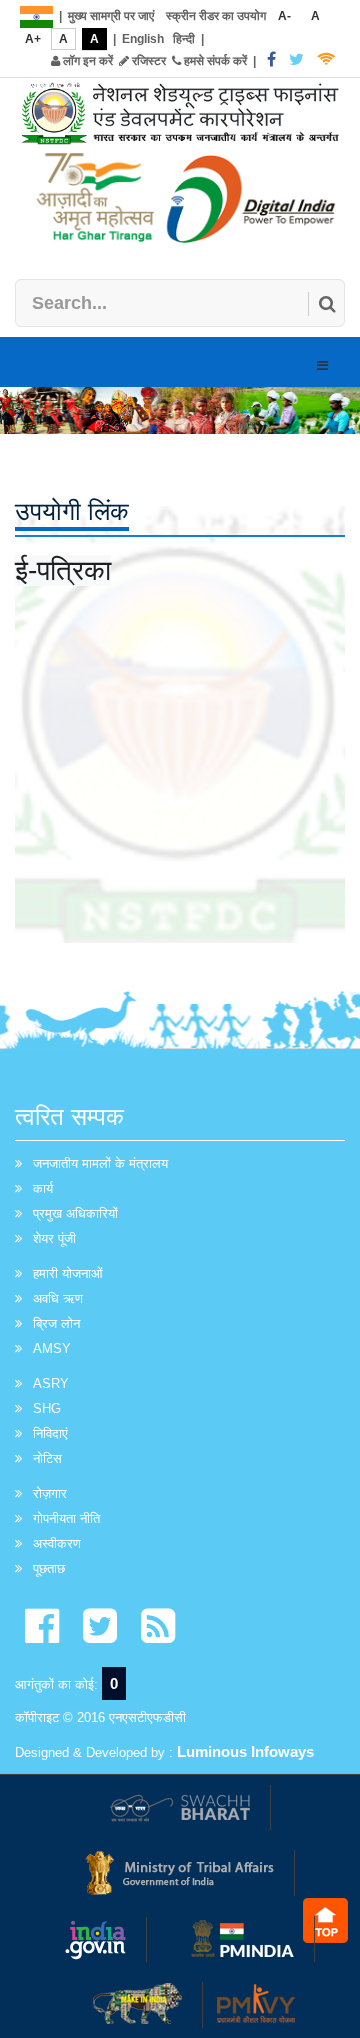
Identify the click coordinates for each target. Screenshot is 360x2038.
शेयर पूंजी (54, 1238)
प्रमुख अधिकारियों (75, 1213)
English (143, 39)
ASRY (51, 1383)
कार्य (43, 1188)
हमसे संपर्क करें (214, 61)
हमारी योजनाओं (68, 1273)
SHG (47, 1408)
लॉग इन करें (86, 61)
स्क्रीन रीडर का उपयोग (216, 16)
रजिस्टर (147, 61)
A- (284, 16)
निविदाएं (50, 1433)
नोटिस (47, 1458)
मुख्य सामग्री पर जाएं (111, 16)
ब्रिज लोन (56, 1323)
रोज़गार (50, 1493)
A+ (33, 39)
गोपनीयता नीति (66, 1518)
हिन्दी (184, 39)
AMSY (52, 1348)
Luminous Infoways (245, 1751)
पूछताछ (49, 1568)
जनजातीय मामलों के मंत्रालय (100, 1163)
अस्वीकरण (57, 1543)
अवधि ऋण (58, 1298)
